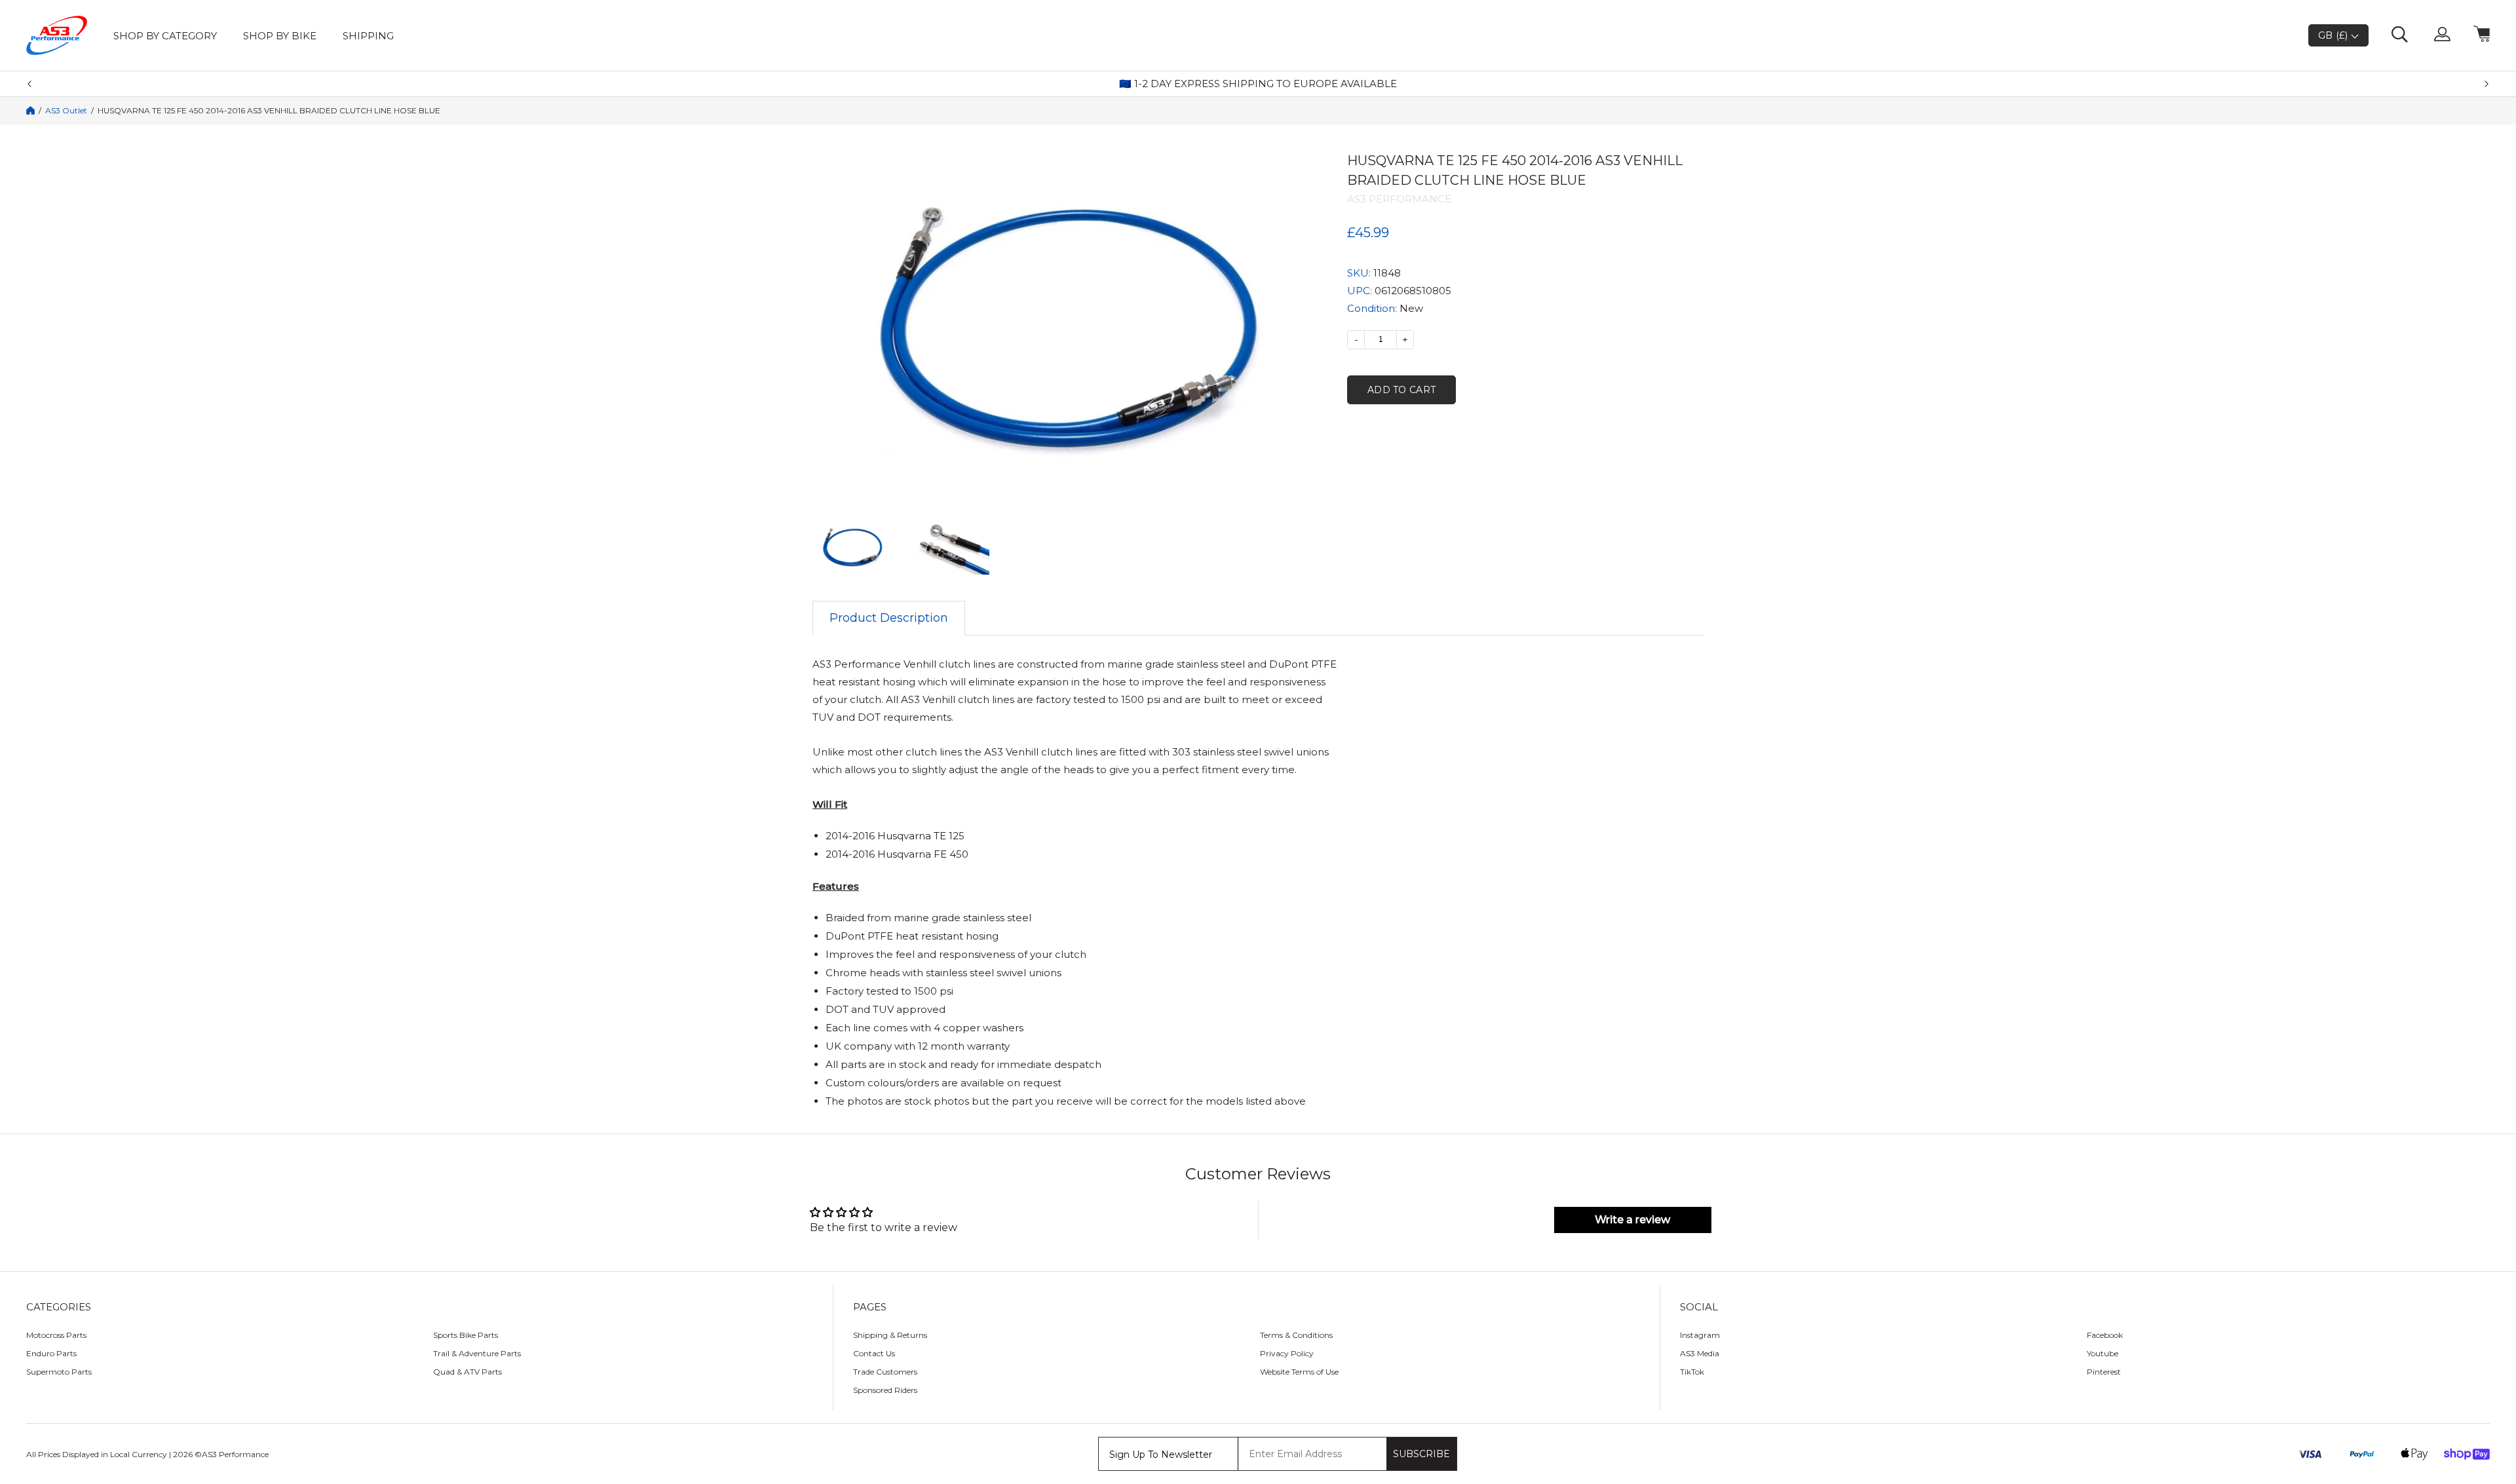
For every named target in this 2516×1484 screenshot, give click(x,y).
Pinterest (2104, 1372)
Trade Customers (885, 1372)
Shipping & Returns (890, 1335)
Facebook (2105, 1335)
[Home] (30, 110)
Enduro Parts (51, 1353)
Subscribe (1421, 1454)
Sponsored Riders (885, 1390)
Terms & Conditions (1296, 1335)
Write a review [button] (1632, 1220)
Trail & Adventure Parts (477, 1353)
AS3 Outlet (66, 111)
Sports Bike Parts (466, 1335)
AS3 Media (1700, 1353)
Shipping (368, 36)
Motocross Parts (56, 1335)
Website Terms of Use (1299, 1372)
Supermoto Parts (59, 1372)
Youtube (2103, 1353)
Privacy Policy (1287, 1353)
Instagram (1700, 1335)
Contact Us (874, 1353)
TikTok (1692, 1372)
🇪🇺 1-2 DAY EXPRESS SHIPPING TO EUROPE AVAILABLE (1258, 84)
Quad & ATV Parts (467, 1372)
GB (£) (2335, 35)
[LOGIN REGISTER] (2442, 35)
